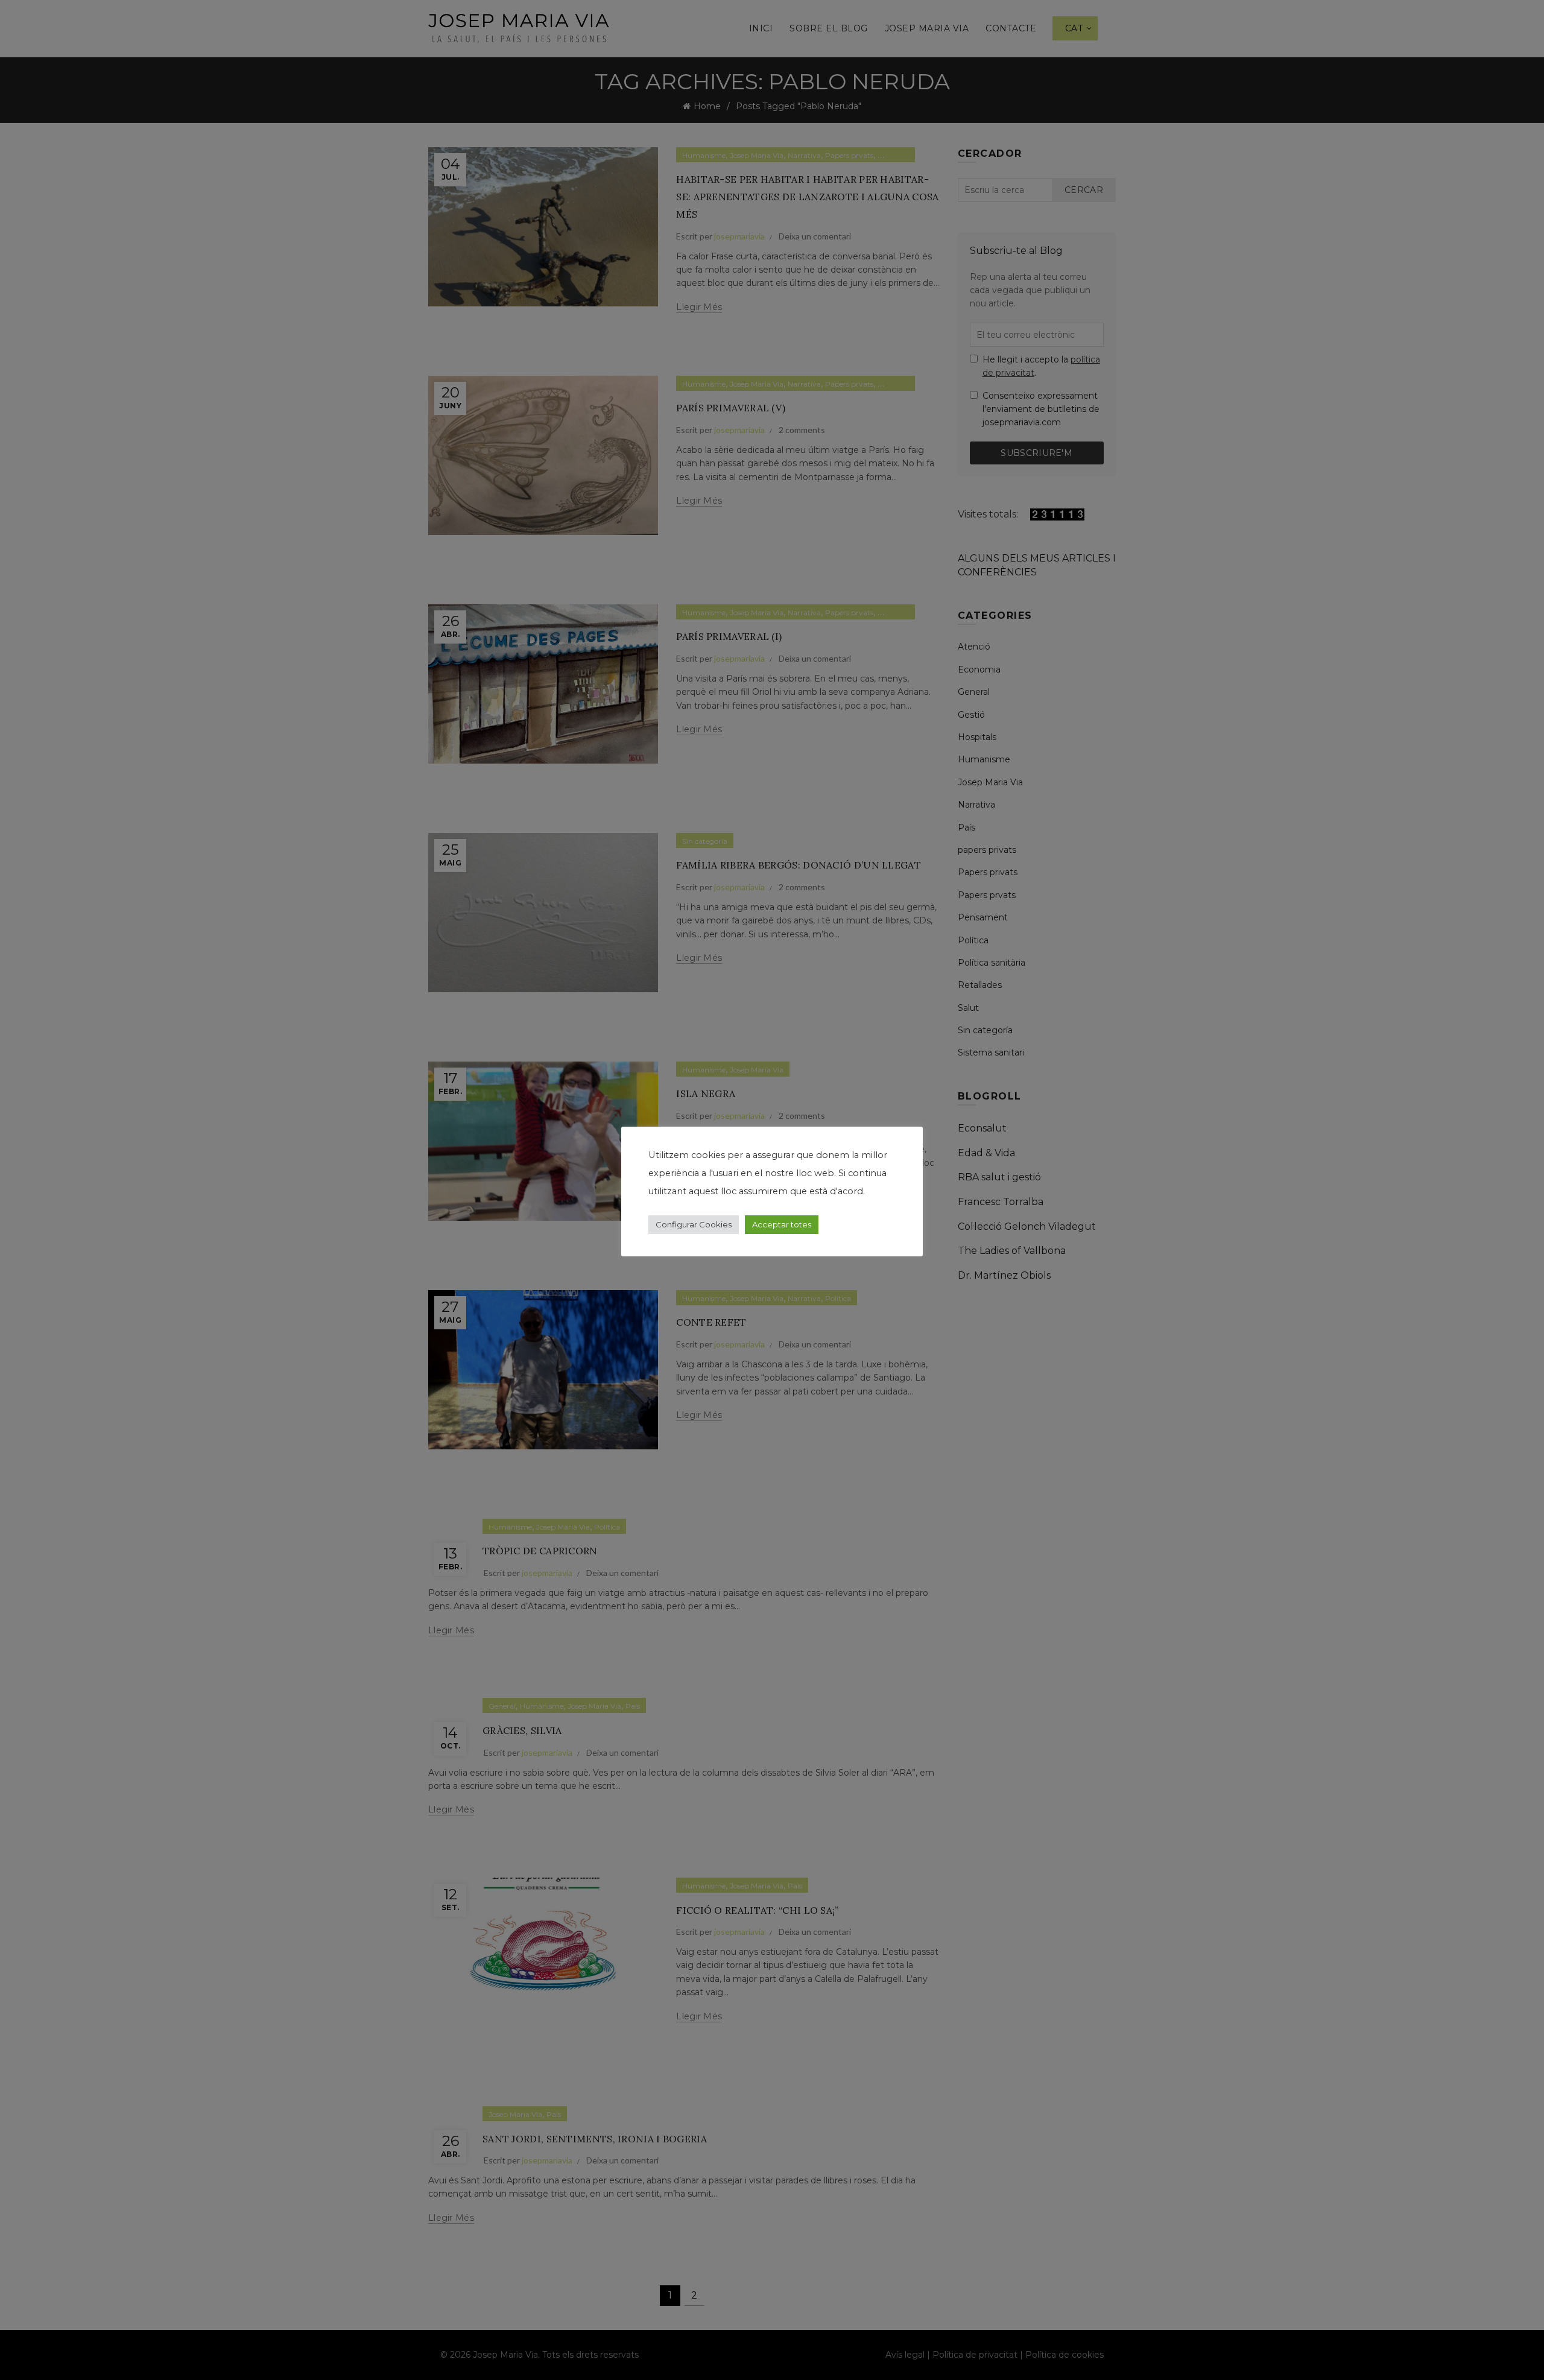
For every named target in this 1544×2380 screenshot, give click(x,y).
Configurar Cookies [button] (694, 1224)
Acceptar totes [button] (782, 1224)
